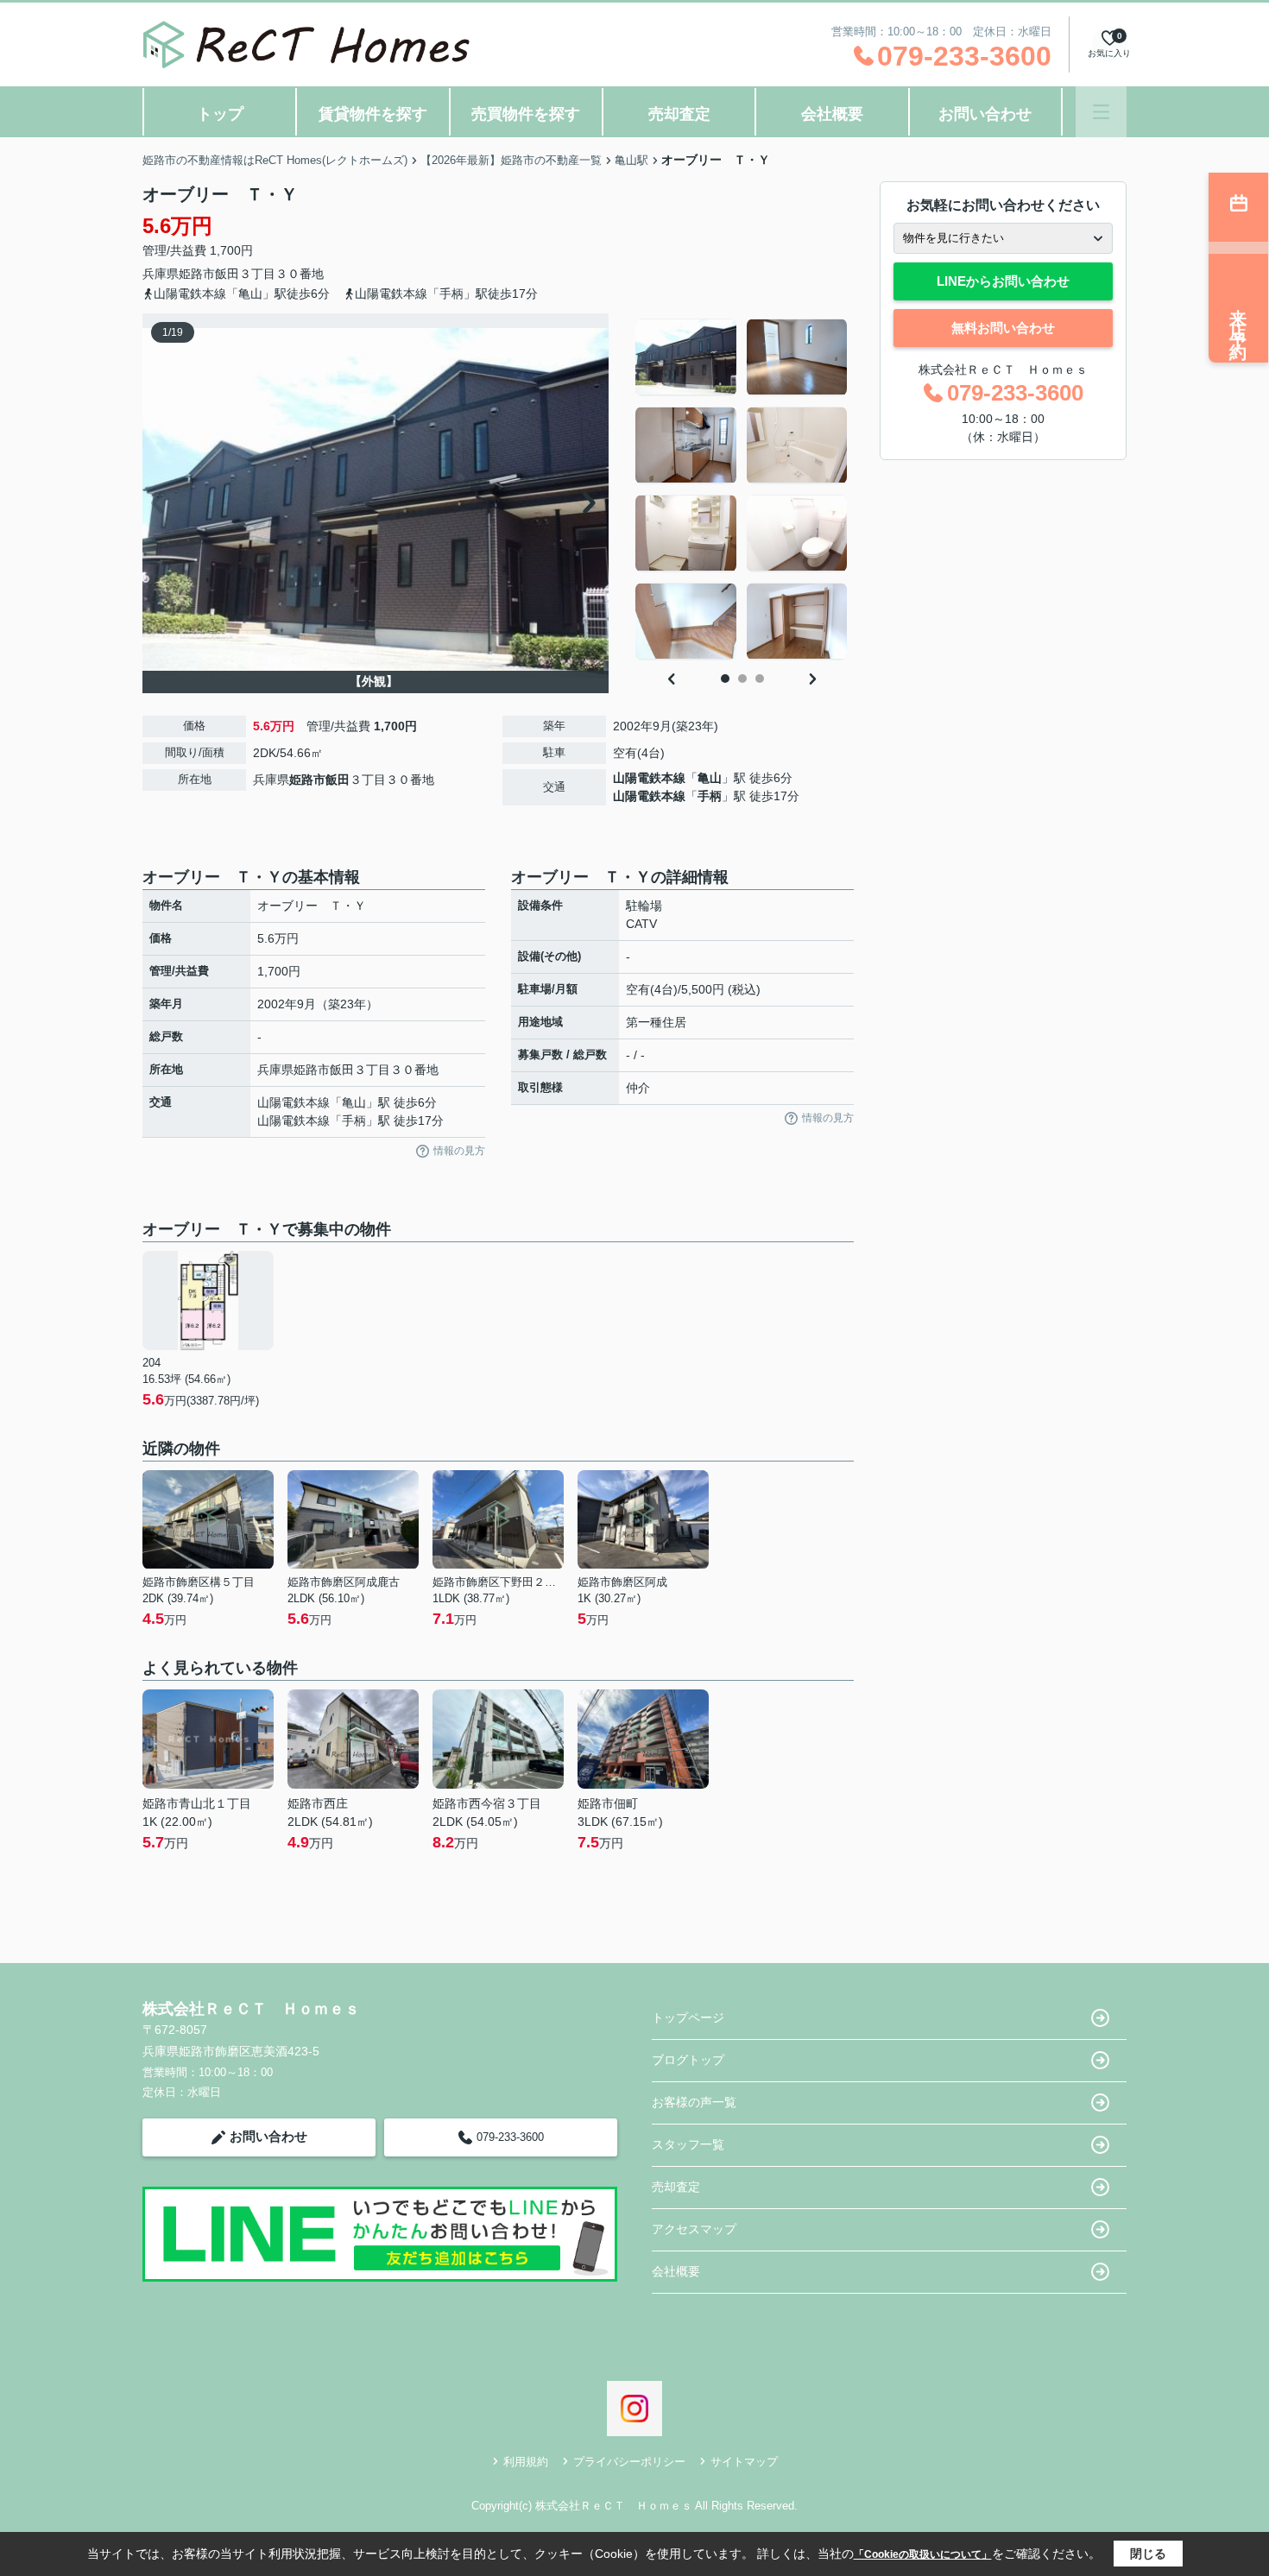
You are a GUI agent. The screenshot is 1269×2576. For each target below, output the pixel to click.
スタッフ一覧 (688, 2144)
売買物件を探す (526, 114)
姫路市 (197, 274)
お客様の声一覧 (694, 2102)
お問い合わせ (985, 114)
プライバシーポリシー (629, 2462)
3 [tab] (760, 679)
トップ (220, 114)
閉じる (1148, 2554)
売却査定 (679, 114)
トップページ (688, 2017)
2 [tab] (742, 679)
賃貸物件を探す (373, 114)
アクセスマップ (694, 2229)
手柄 (710, 796)
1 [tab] (725, 679)
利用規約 (526, 2462)
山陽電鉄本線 (649, 778)
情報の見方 (459, 1151)
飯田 (227, 274)
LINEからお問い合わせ (1003, 281)
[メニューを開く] (1101, 112)
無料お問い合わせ (1003, 328)
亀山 (710, 778)
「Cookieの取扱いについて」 (923, 2554)
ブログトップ (688, 2060)
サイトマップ (744, 2462)
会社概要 (832, 114)
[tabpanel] (742, 489)
